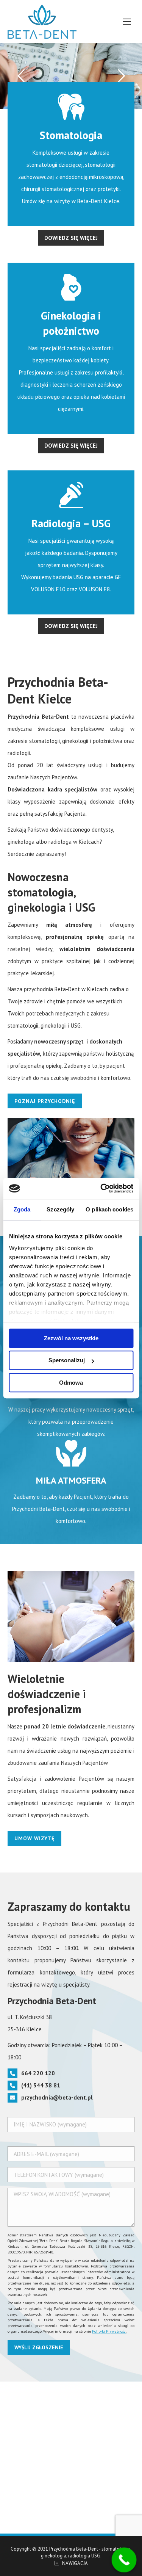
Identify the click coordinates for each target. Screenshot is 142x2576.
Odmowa (71, 1383)
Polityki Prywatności (109, 2331)
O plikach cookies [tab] (109, 1209)
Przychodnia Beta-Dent (74, 2549)
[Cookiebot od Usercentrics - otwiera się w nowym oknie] (101, 1188)
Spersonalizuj (67, 1360)
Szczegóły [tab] (60, 1209)
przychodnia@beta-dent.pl (57, 2097)
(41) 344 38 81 (41, 2085)
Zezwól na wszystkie (71, 1338)
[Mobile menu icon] (127, 22)
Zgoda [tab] (22, 1209)
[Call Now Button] (124, 2560)
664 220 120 (38, 2073)
